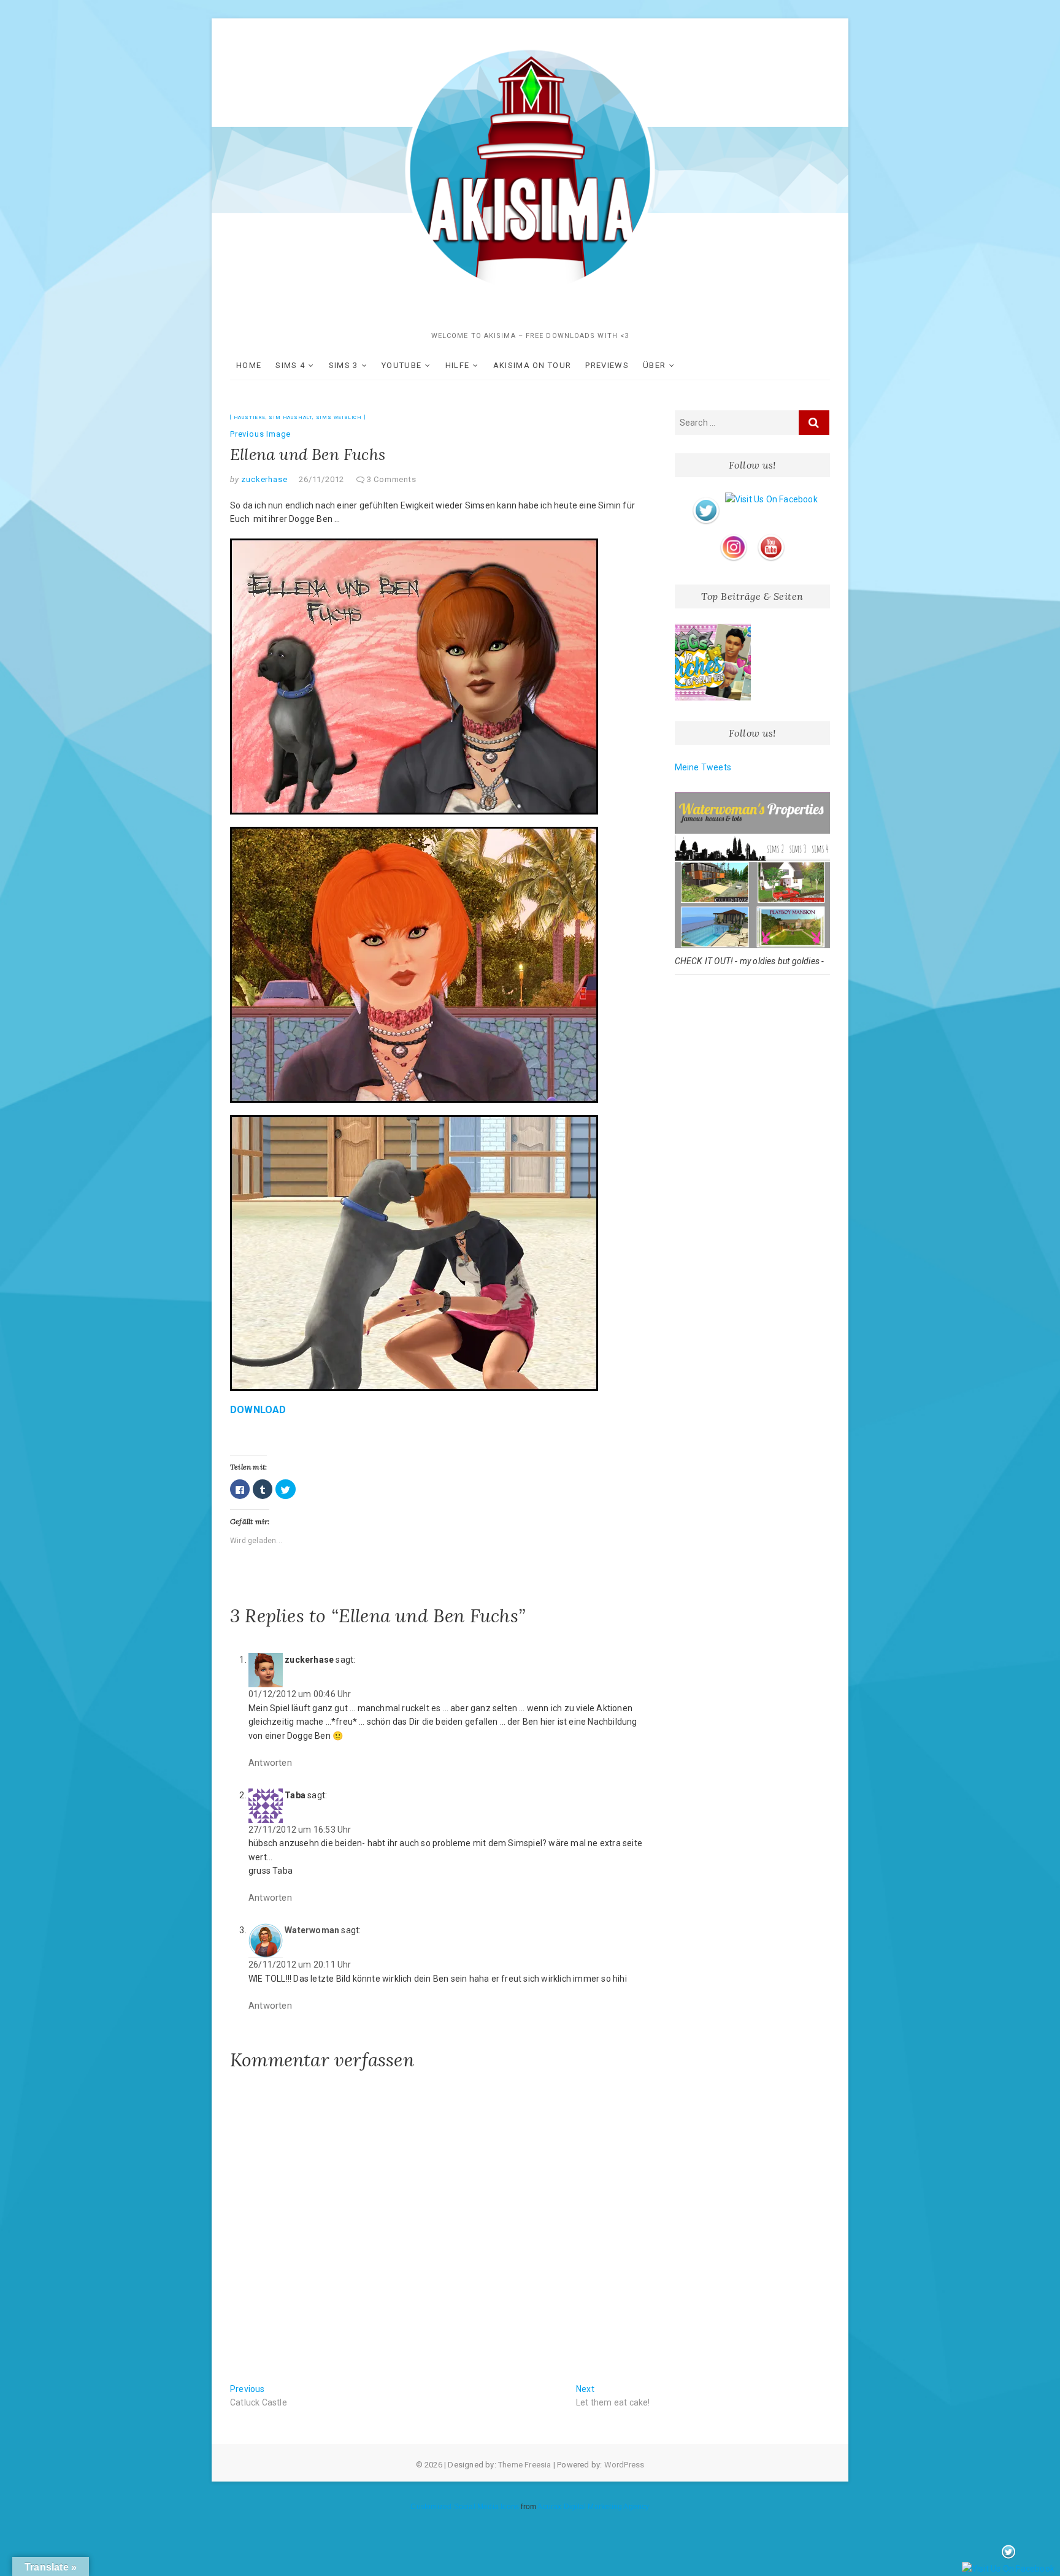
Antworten (270, 1763)
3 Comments (392, 479)
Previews (607, 365)
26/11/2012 (321, 479)
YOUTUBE (401, 365)
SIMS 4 (290, 365)
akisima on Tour (532, 365)
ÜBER (654, 365)
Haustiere (250, 417)
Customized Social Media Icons (465, 2507)
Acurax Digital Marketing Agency (593, 2507)
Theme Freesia (525, 2465)
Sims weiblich (339, 417)
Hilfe (458, 365)
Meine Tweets (703, 767)
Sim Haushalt (290, 417)
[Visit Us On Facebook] (771, 499)
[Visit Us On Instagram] (733, 536)
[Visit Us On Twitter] (706, 499)
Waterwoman (312, 1930)
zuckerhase (263, 479)
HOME (249, 365)
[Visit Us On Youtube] (771, 536)
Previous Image (260, 434)
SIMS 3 (344, 365)
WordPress (624, 2465)
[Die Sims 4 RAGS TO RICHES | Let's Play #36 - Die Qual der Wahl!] (713, 662)
